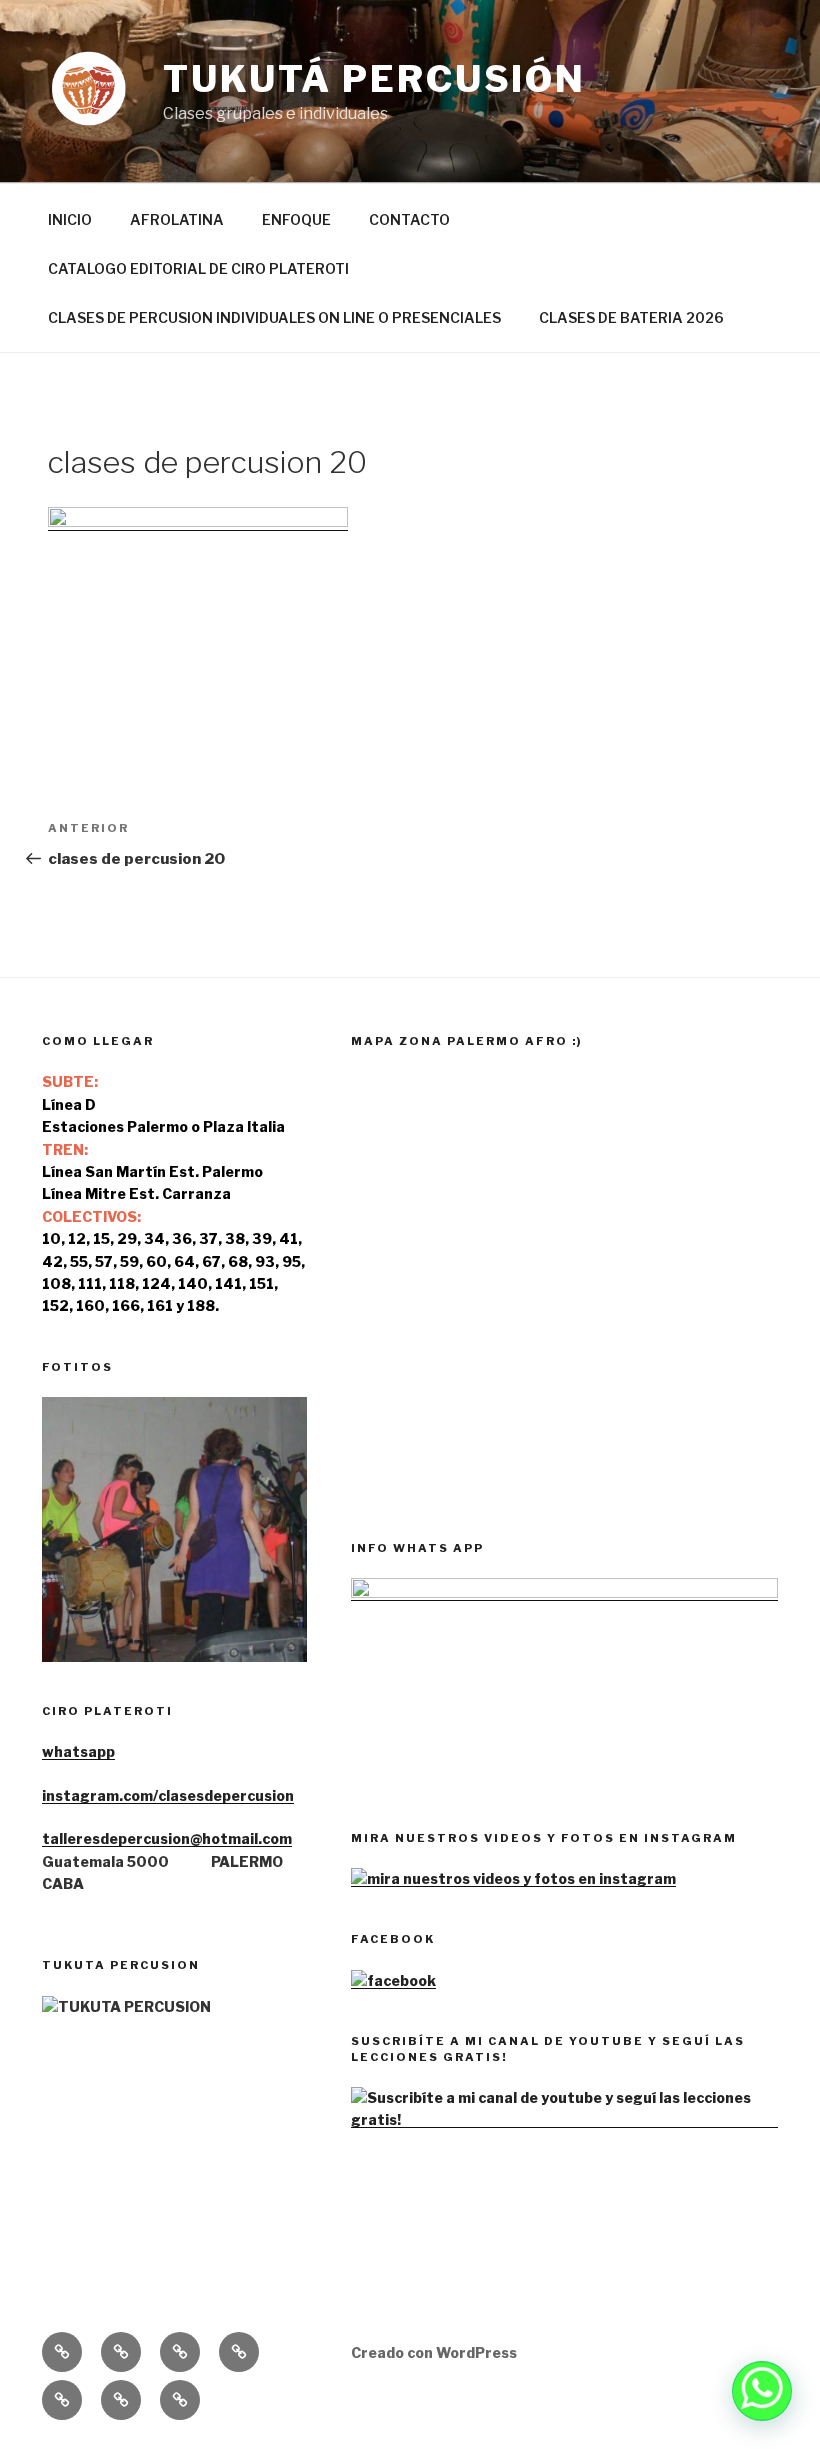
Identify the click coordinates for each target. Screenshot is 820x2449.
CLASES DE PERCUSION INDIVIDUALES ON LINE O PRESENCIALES (274, 317)
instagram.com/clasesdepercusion (168, 1795)
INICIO (70, 219)
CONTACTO (409, 219)
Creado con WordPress (434, 2352)
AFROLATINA (177, 219)
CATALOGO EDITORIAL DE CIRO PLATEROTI (198, 268)
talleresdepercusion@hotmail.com (167, 1838)
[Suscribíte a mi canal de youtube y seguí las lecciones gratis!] (564, 2119)
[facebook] (393, 1980)
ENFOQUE (296, 219)
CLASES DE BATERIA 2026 (631, 317)
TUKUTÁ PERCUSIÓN (374, 79)
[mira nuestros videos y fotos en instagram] (513, 1878)
